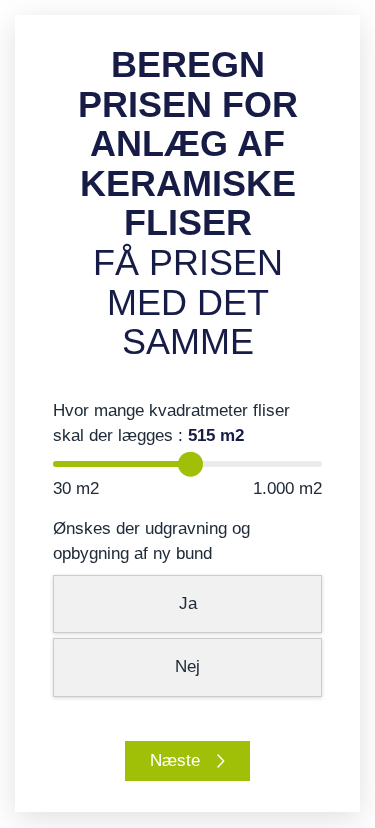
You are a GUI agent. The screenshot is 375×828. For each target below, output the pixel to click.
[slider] (190, 464)
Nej (187, 666)
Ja (188, 603)
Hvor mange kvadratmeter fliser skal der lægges (171, 423)
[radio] (188, 604)
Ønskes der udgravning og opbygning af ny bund (151, 541)
